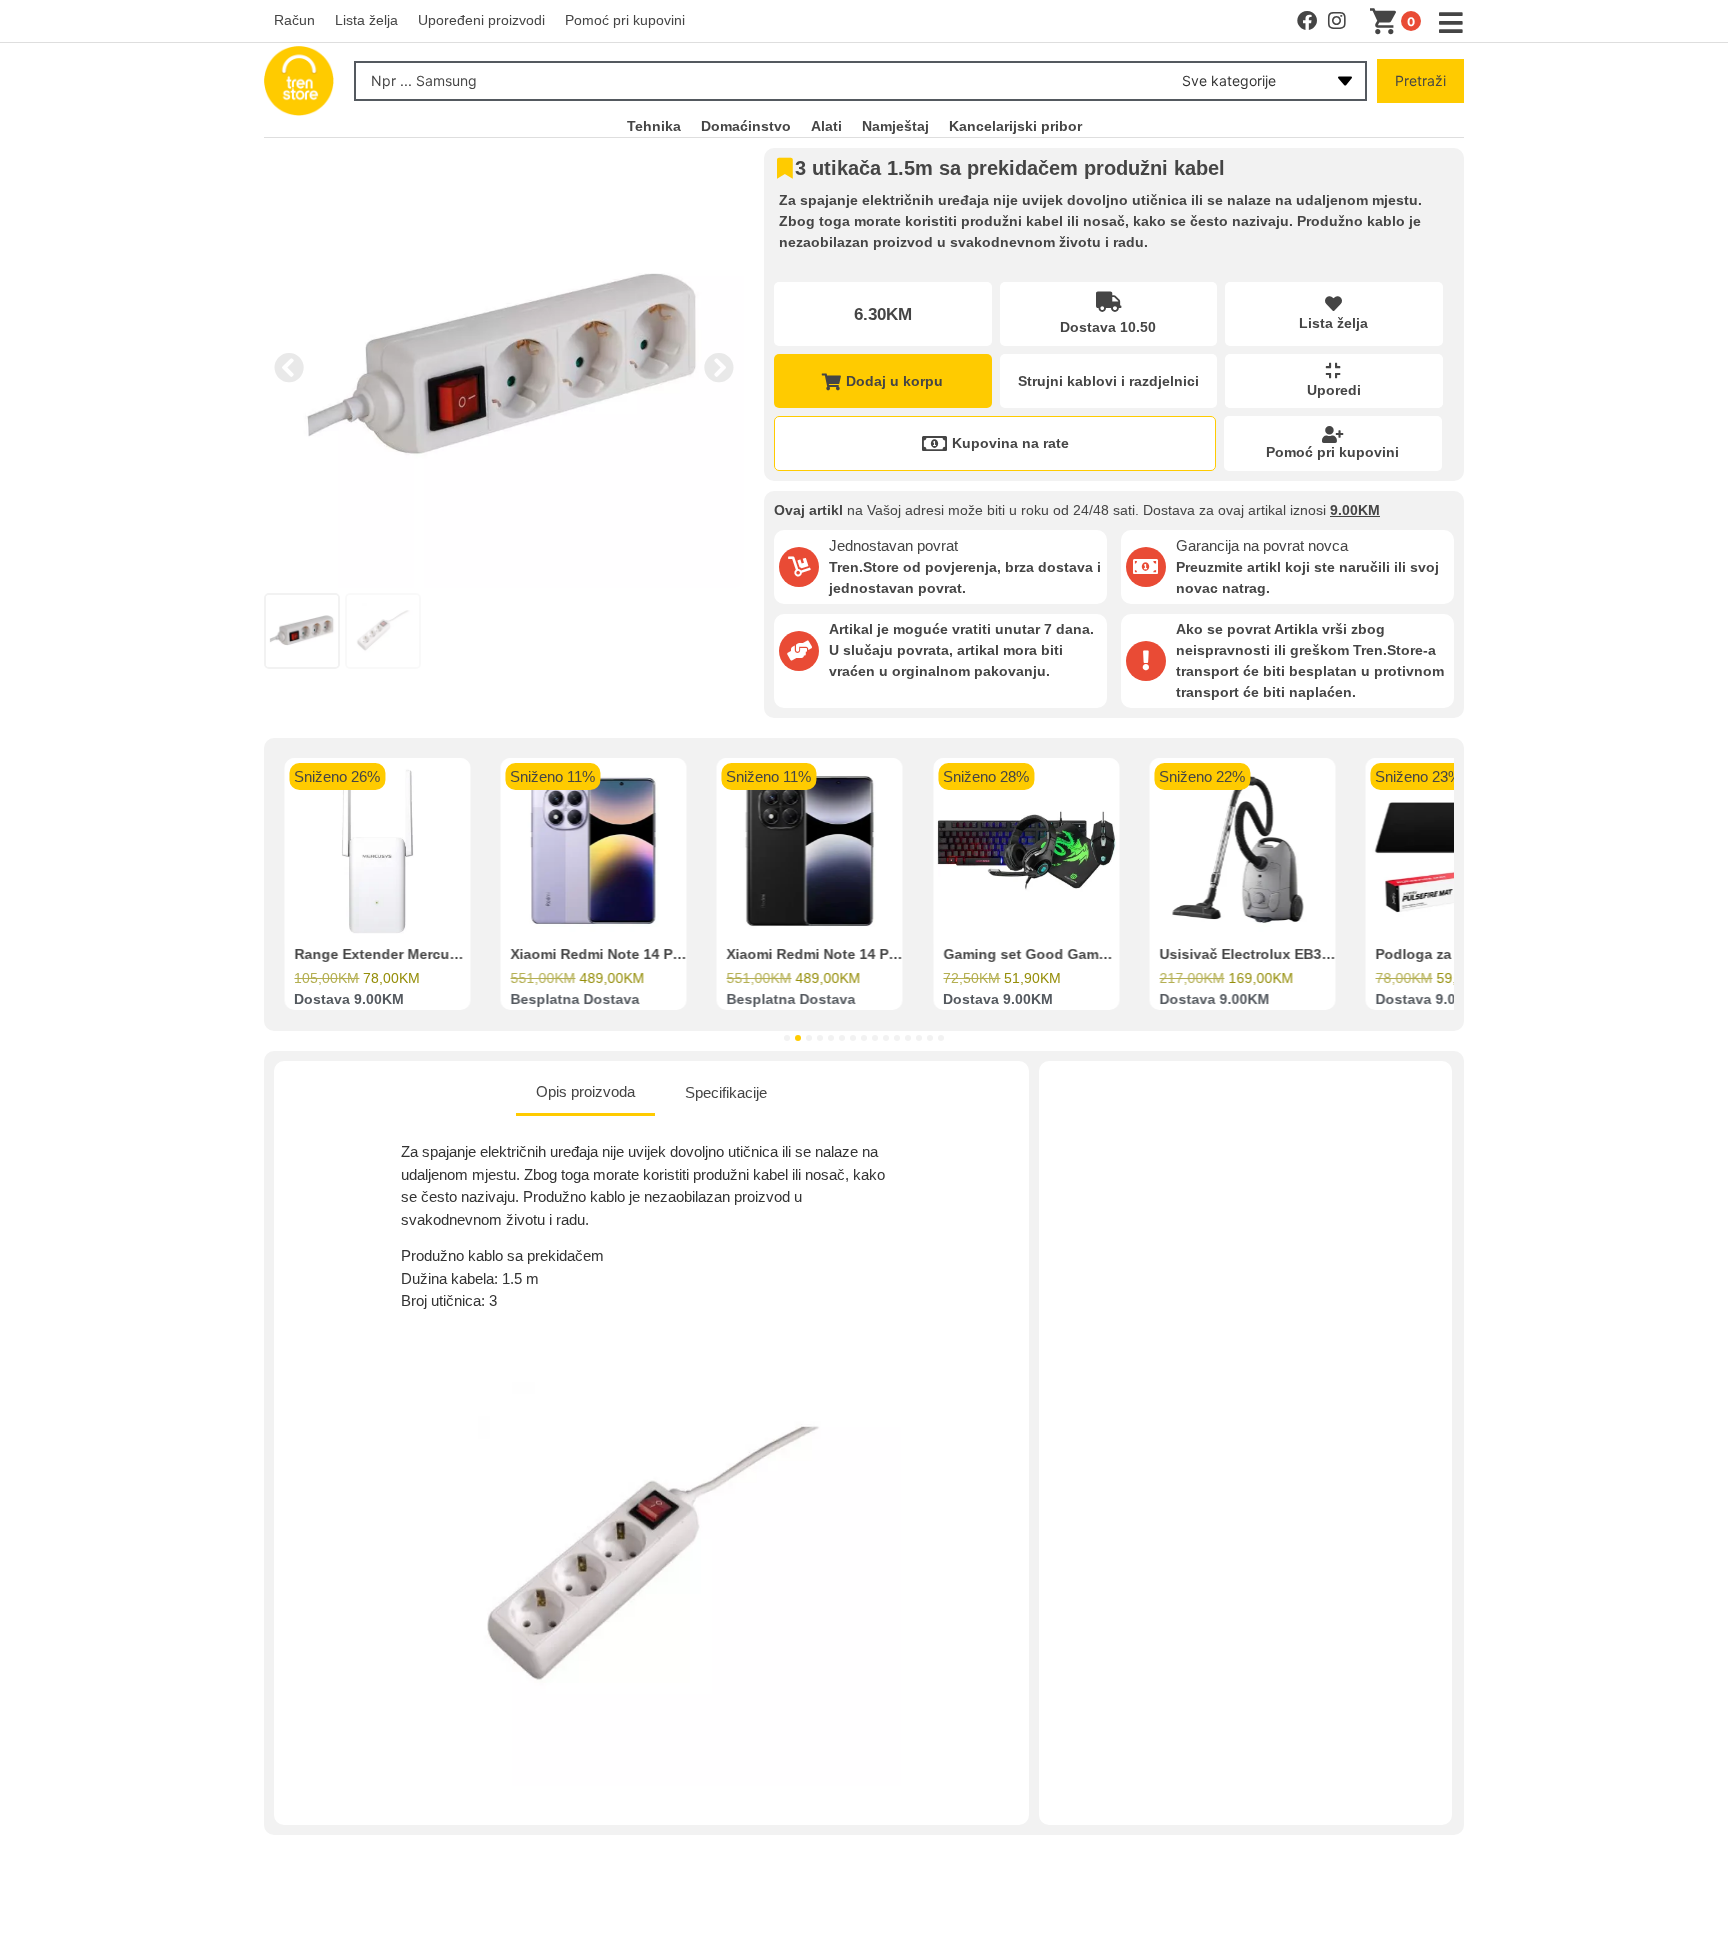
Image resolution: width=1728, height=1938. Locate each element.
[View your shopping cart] (1387, 22)
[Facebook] (1307, 21)
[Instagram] (1337, 21)
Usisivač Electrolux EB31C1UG (1263, 955)
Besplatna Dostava (574, 1000)
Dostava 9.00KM (349, 1000)
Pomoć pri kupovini (1332, 452)
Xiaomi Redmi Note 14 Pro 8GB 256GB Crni (872, 955)
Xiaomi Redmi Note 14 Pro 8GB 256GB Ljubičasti (675, 955)
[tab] (585, 1094)
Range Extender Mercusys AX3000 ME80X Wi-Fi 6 (461, 955)
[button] (289, 368)
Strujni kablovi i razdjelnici (1108, 381)
